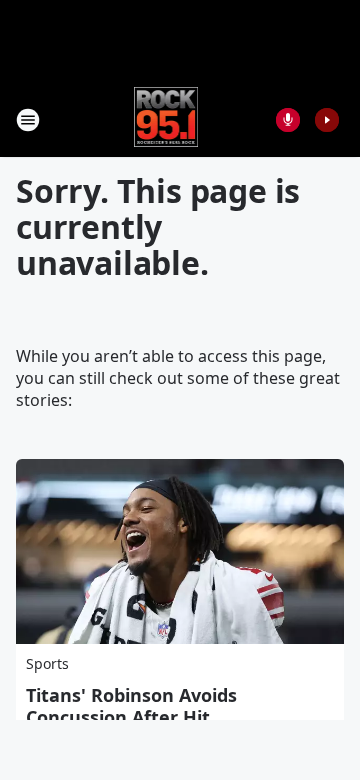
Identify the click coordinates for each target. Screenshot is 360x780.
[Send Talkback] (288, 120)
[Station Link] (166, 119)
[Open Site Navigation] (28, 120)
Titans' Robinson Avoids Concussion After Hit (131, 706)
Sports (47, 663)
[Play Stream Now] (327, 120)
